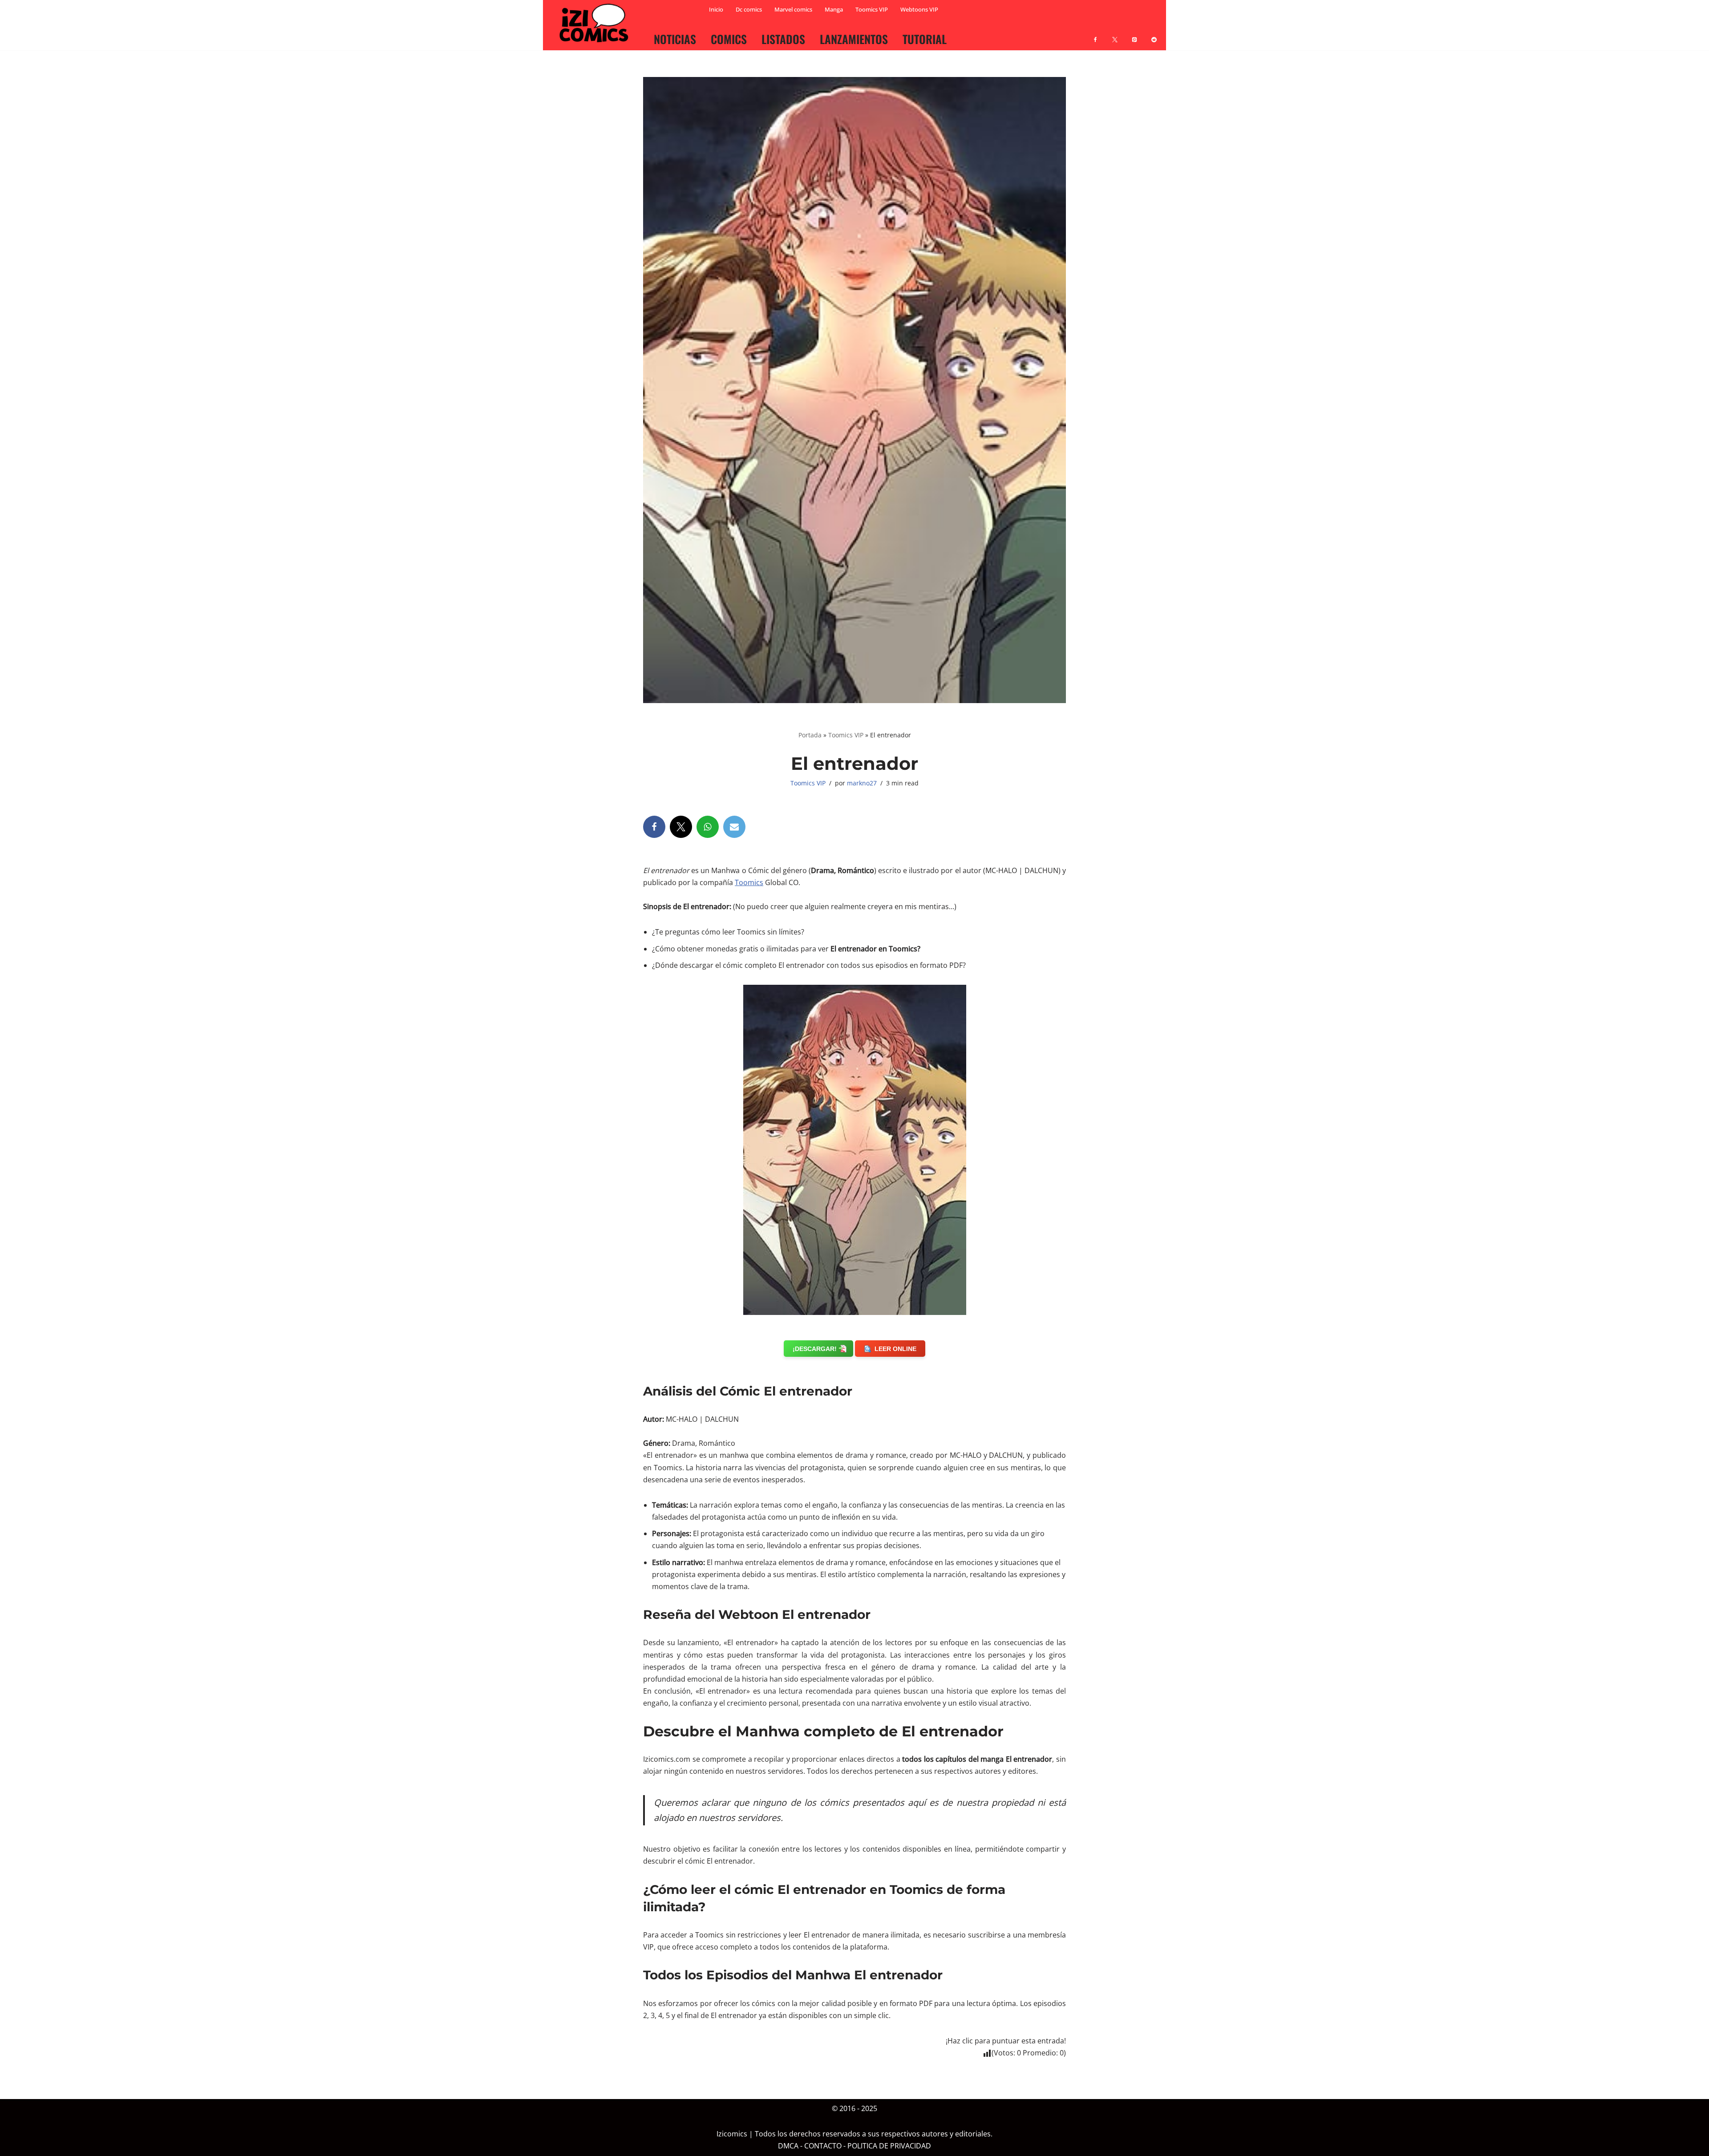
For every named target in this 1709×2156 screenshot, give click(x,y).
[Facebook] (1095, 34)
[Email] (734, 827)
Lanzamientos (854, 39)
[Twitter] (681, 827)
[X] (1115, 34)
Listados (783, 39)
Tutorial (925, 39)
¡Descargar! (815, 1349)
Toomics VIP (872, 9)
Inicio (716, 9)
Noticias (675, 39)
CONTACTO (823, 2146)
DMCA (788, 2146)
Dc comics (749, 9)
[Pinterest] (1134, 34)
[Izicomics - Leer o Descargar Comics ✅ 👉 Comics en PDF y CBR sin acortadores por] (596, 23)
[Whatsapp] (708, 827)
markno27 (862, 783)
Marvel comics (793, 9)
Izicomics (732, 2134)
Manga (834, 9)
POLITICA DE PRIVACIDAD (889, 2146)
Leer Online (895, 1349)
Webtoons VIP (919, 9)
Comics (729, 39)
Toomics (749, 882)
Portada (810, 735)
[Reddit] (1154, 34)
